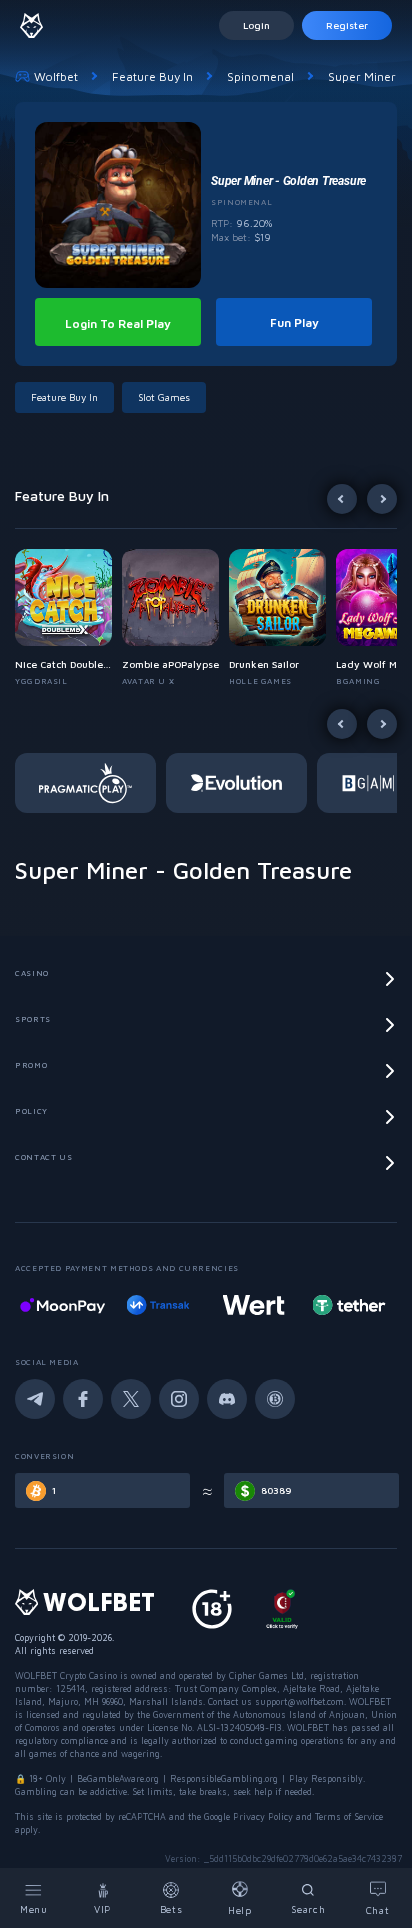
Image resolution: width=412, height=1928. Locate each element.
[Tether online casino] (349, 1305)
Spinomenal (260, 76)
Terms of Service (349, 1816)
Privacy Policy (263, 1816)
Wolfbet (56, 76)
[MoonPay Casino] (62, 1305)
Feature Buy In (152, 76)
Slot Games (164, 397)
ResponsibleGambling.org (224, 1778)
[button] (68, 618)
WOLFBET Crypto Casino (66, 1675)
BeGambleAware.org (118, 1778)
